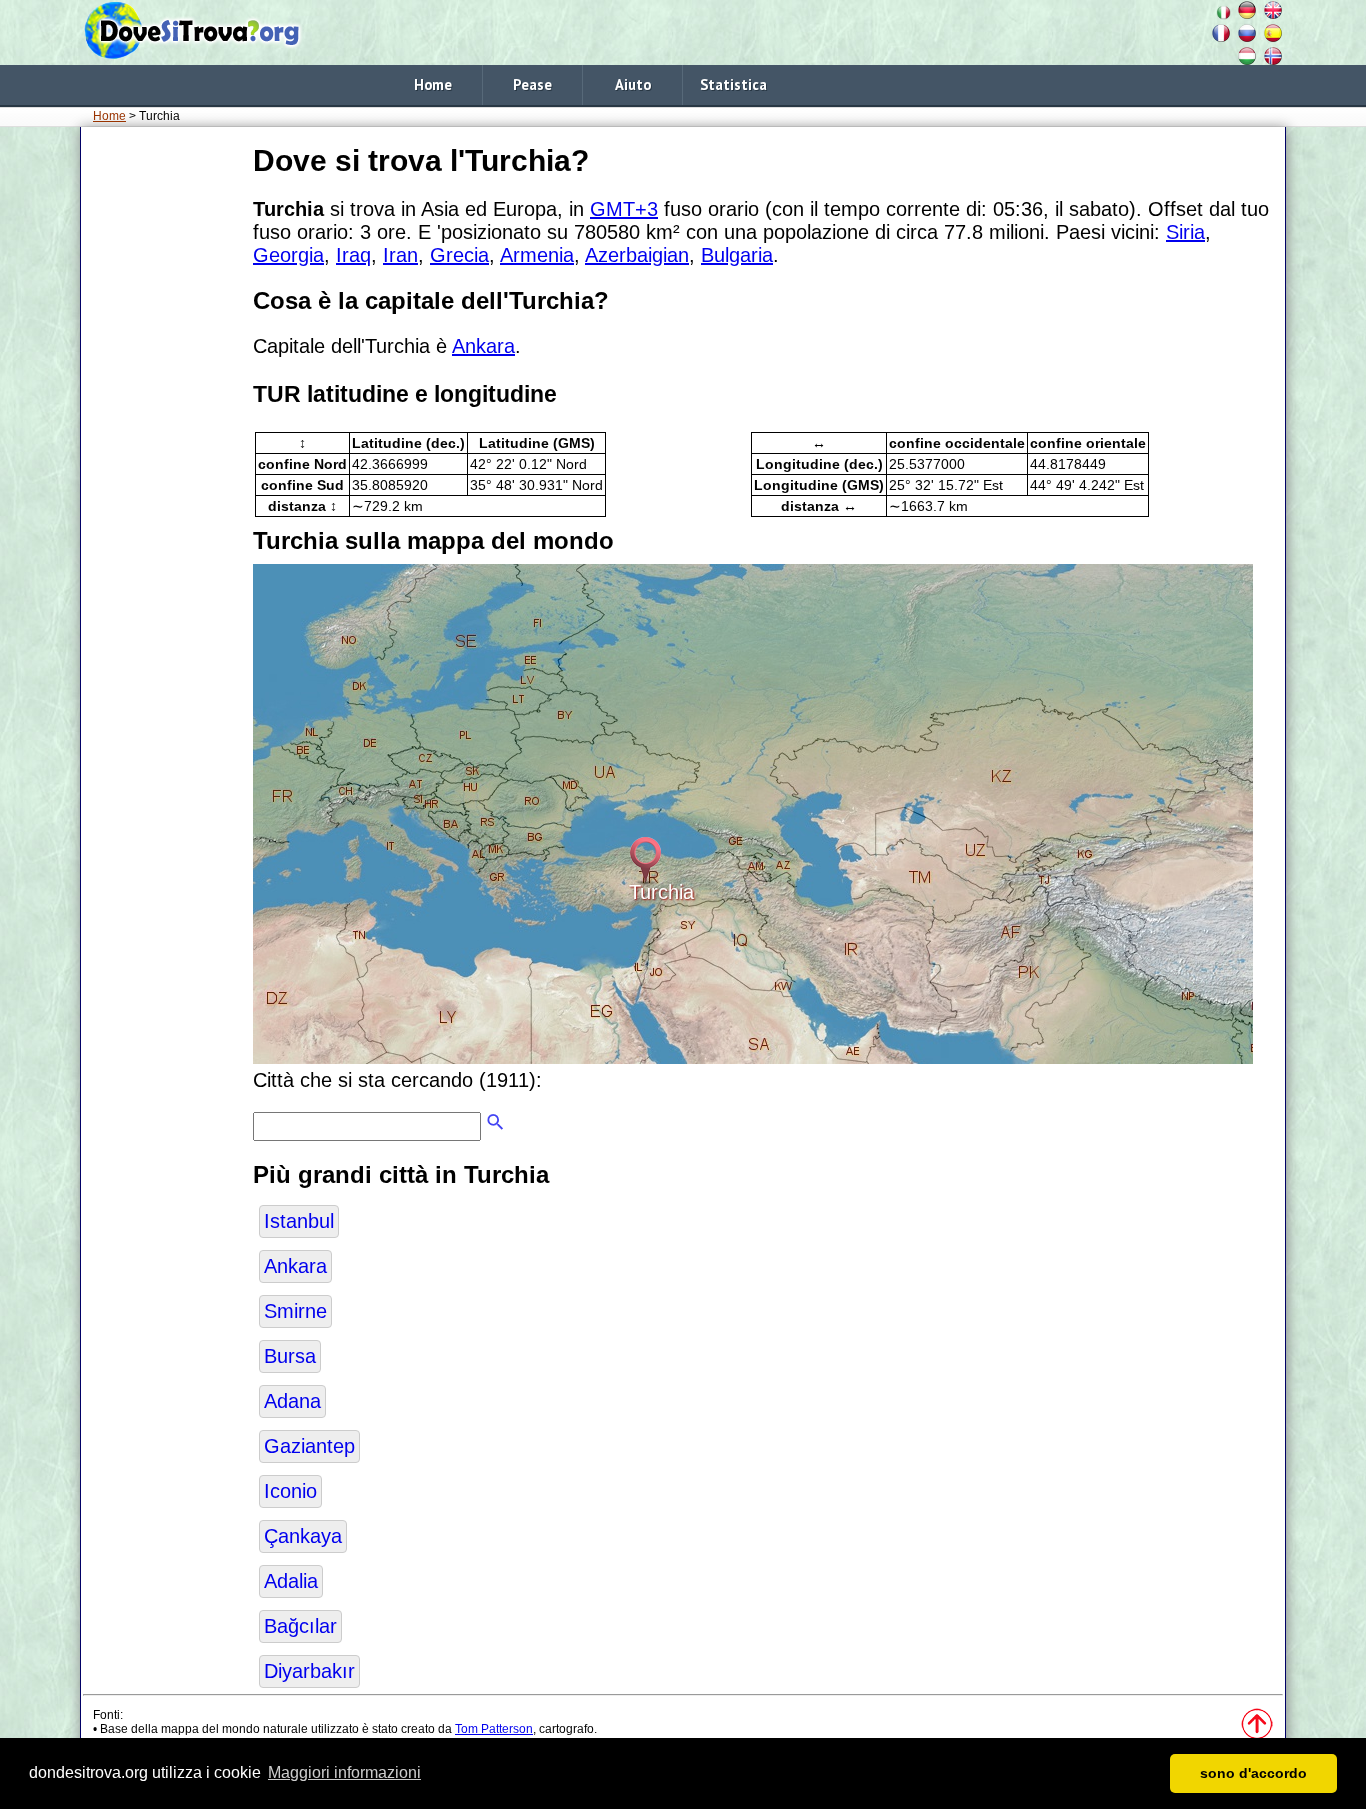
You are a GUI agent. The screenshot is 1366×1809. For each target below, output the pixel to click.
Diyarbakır (309, 1671)
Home (433, 84)
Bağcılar (300, 1626)
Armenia (537, 255)
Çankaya (303, 1536)
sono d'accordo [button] (1253, 1773)
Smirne (295, 1311)
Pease (532, 84)
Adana (292, 1401)
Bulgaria (737, 255)
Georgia (288, 255)
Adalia (291, 1581)
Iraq (353, 255)
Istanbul (299, 1221)
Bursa (290, 1356)
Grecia (459, 255)
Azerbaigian (637, 255)
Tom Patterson (494, 1729)
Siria (1185, 232)
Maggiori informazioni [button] (344, 1772)
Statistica (733, 84)
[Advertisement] (163, 439)
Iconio (290, 1491)
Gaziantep (309, 1446)
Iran (400, 255)
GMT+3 (624, 209)
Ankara (483, 346)
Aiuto (633, 84)
